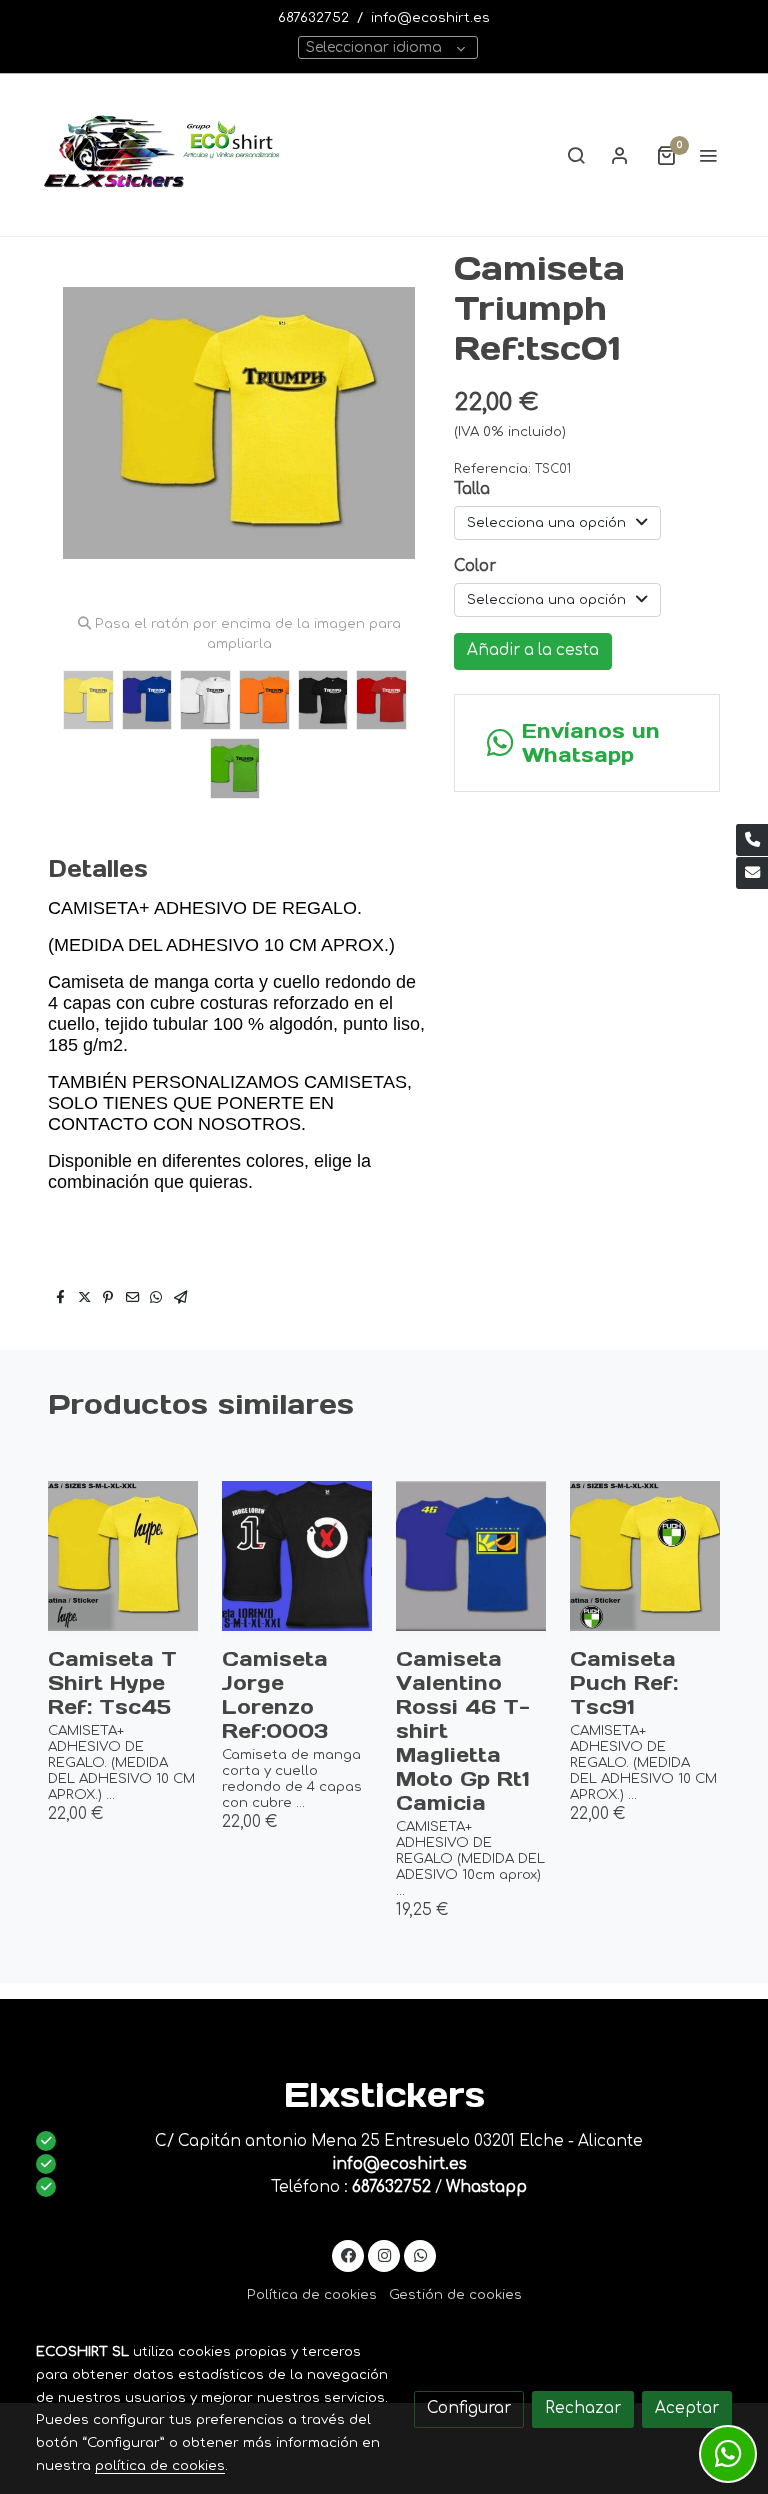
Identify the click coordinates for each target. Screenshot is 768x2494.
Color (475, 566)
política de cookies (160, 2465)
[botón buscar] (576, 155)
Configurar (469, 2408)
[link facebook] (348, 2254)
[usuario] (620, 155)
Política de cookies (312, 2294)
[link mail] (752, 873)
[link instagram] (384, 2254)
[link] (164, 155)
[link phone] (752, 840)
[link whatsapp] (420, 2254)
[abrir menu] (708, 155)
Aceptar (687, 2408)
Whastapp (486, 2187)
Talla (472, 489)
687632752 (313, 17)
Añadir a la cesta (533, 650)
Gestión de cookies (455, 2294)
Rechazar (583, 2408)
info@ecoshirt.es (430, 17)
